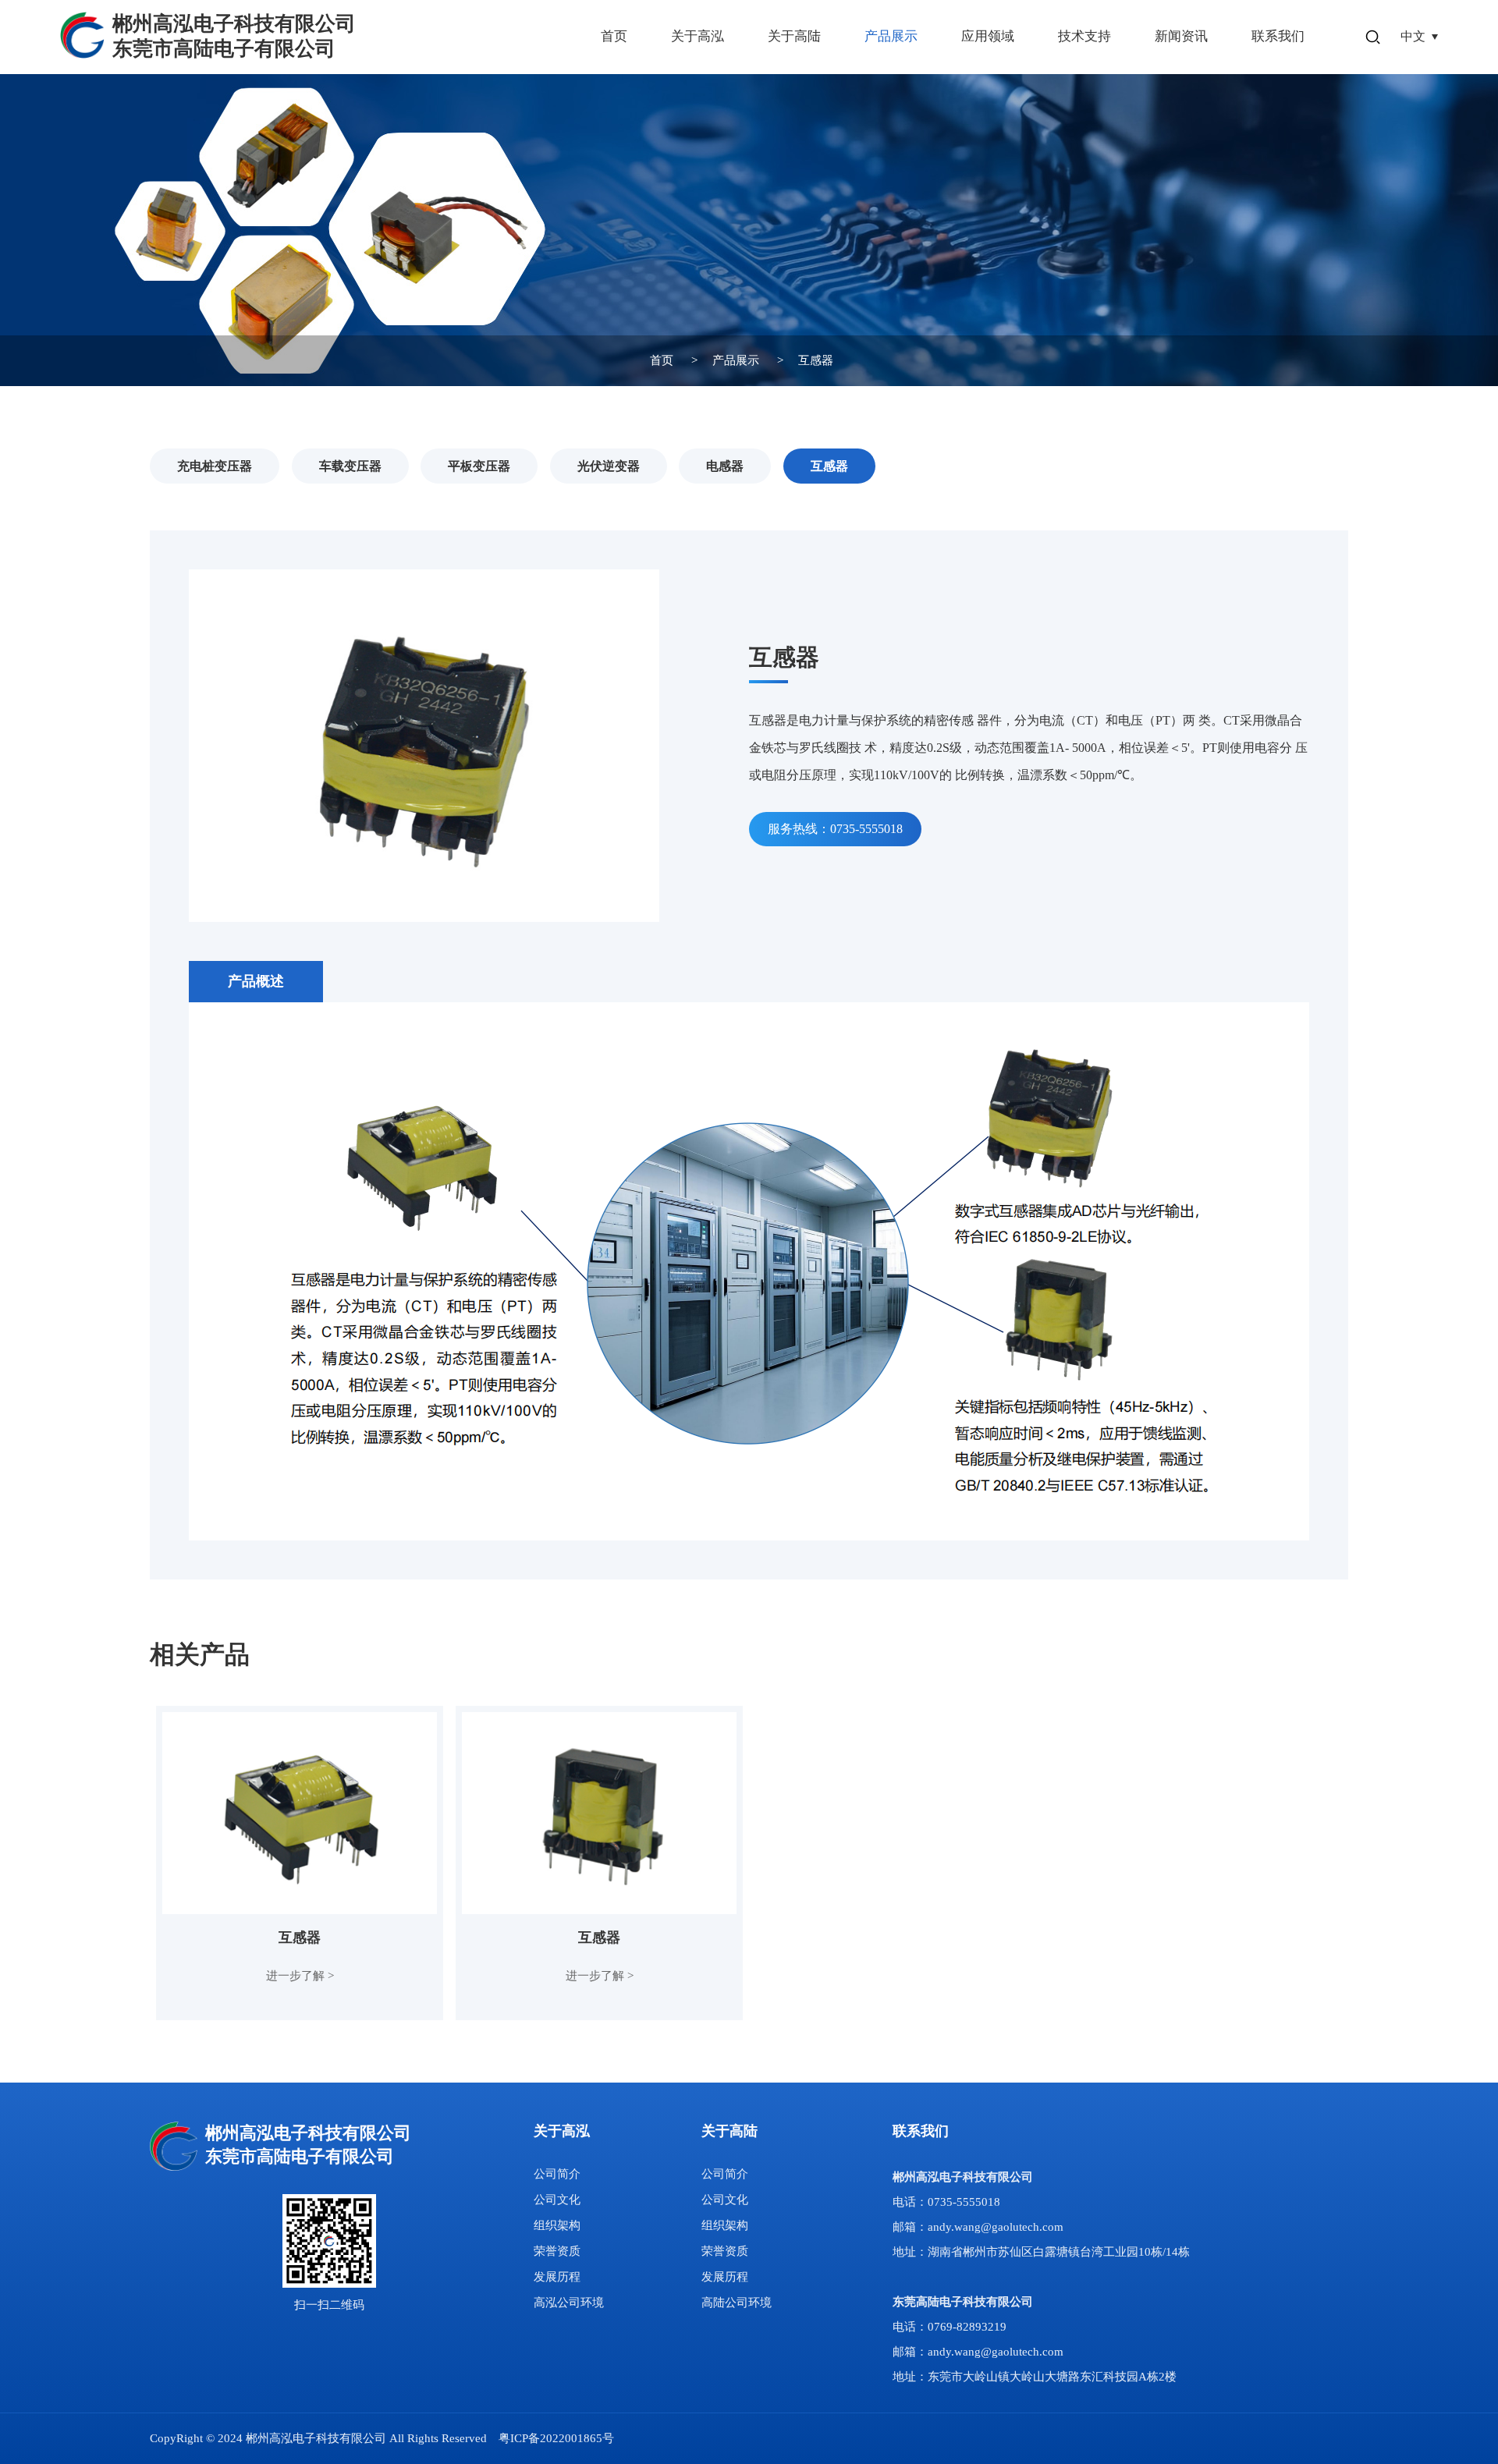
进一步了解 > (300, 1976)
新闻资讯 (1181, 36)
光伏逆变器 (609, 466)
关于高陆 (794, 36)
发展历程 (557, 2277)
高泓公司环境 (569, 2303)
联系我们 (1278, 36)
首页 (614, 36)
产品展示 (891, 36)
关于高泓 (698, 36)
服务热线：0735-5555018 (835, 829)
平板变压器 (479, 466)
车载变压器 (350, 466)
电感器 (725, 466)
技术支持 (1084, 36)
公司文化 (557, 2200)
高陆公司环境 (737, 2303)
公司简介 (557, 2174)
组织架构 (557, 2225)
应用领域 (988, 36)
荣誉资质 (557, 2251)
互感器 (816, 360)
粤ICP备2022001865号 (556, 2438)
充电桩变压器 (215, 466)
